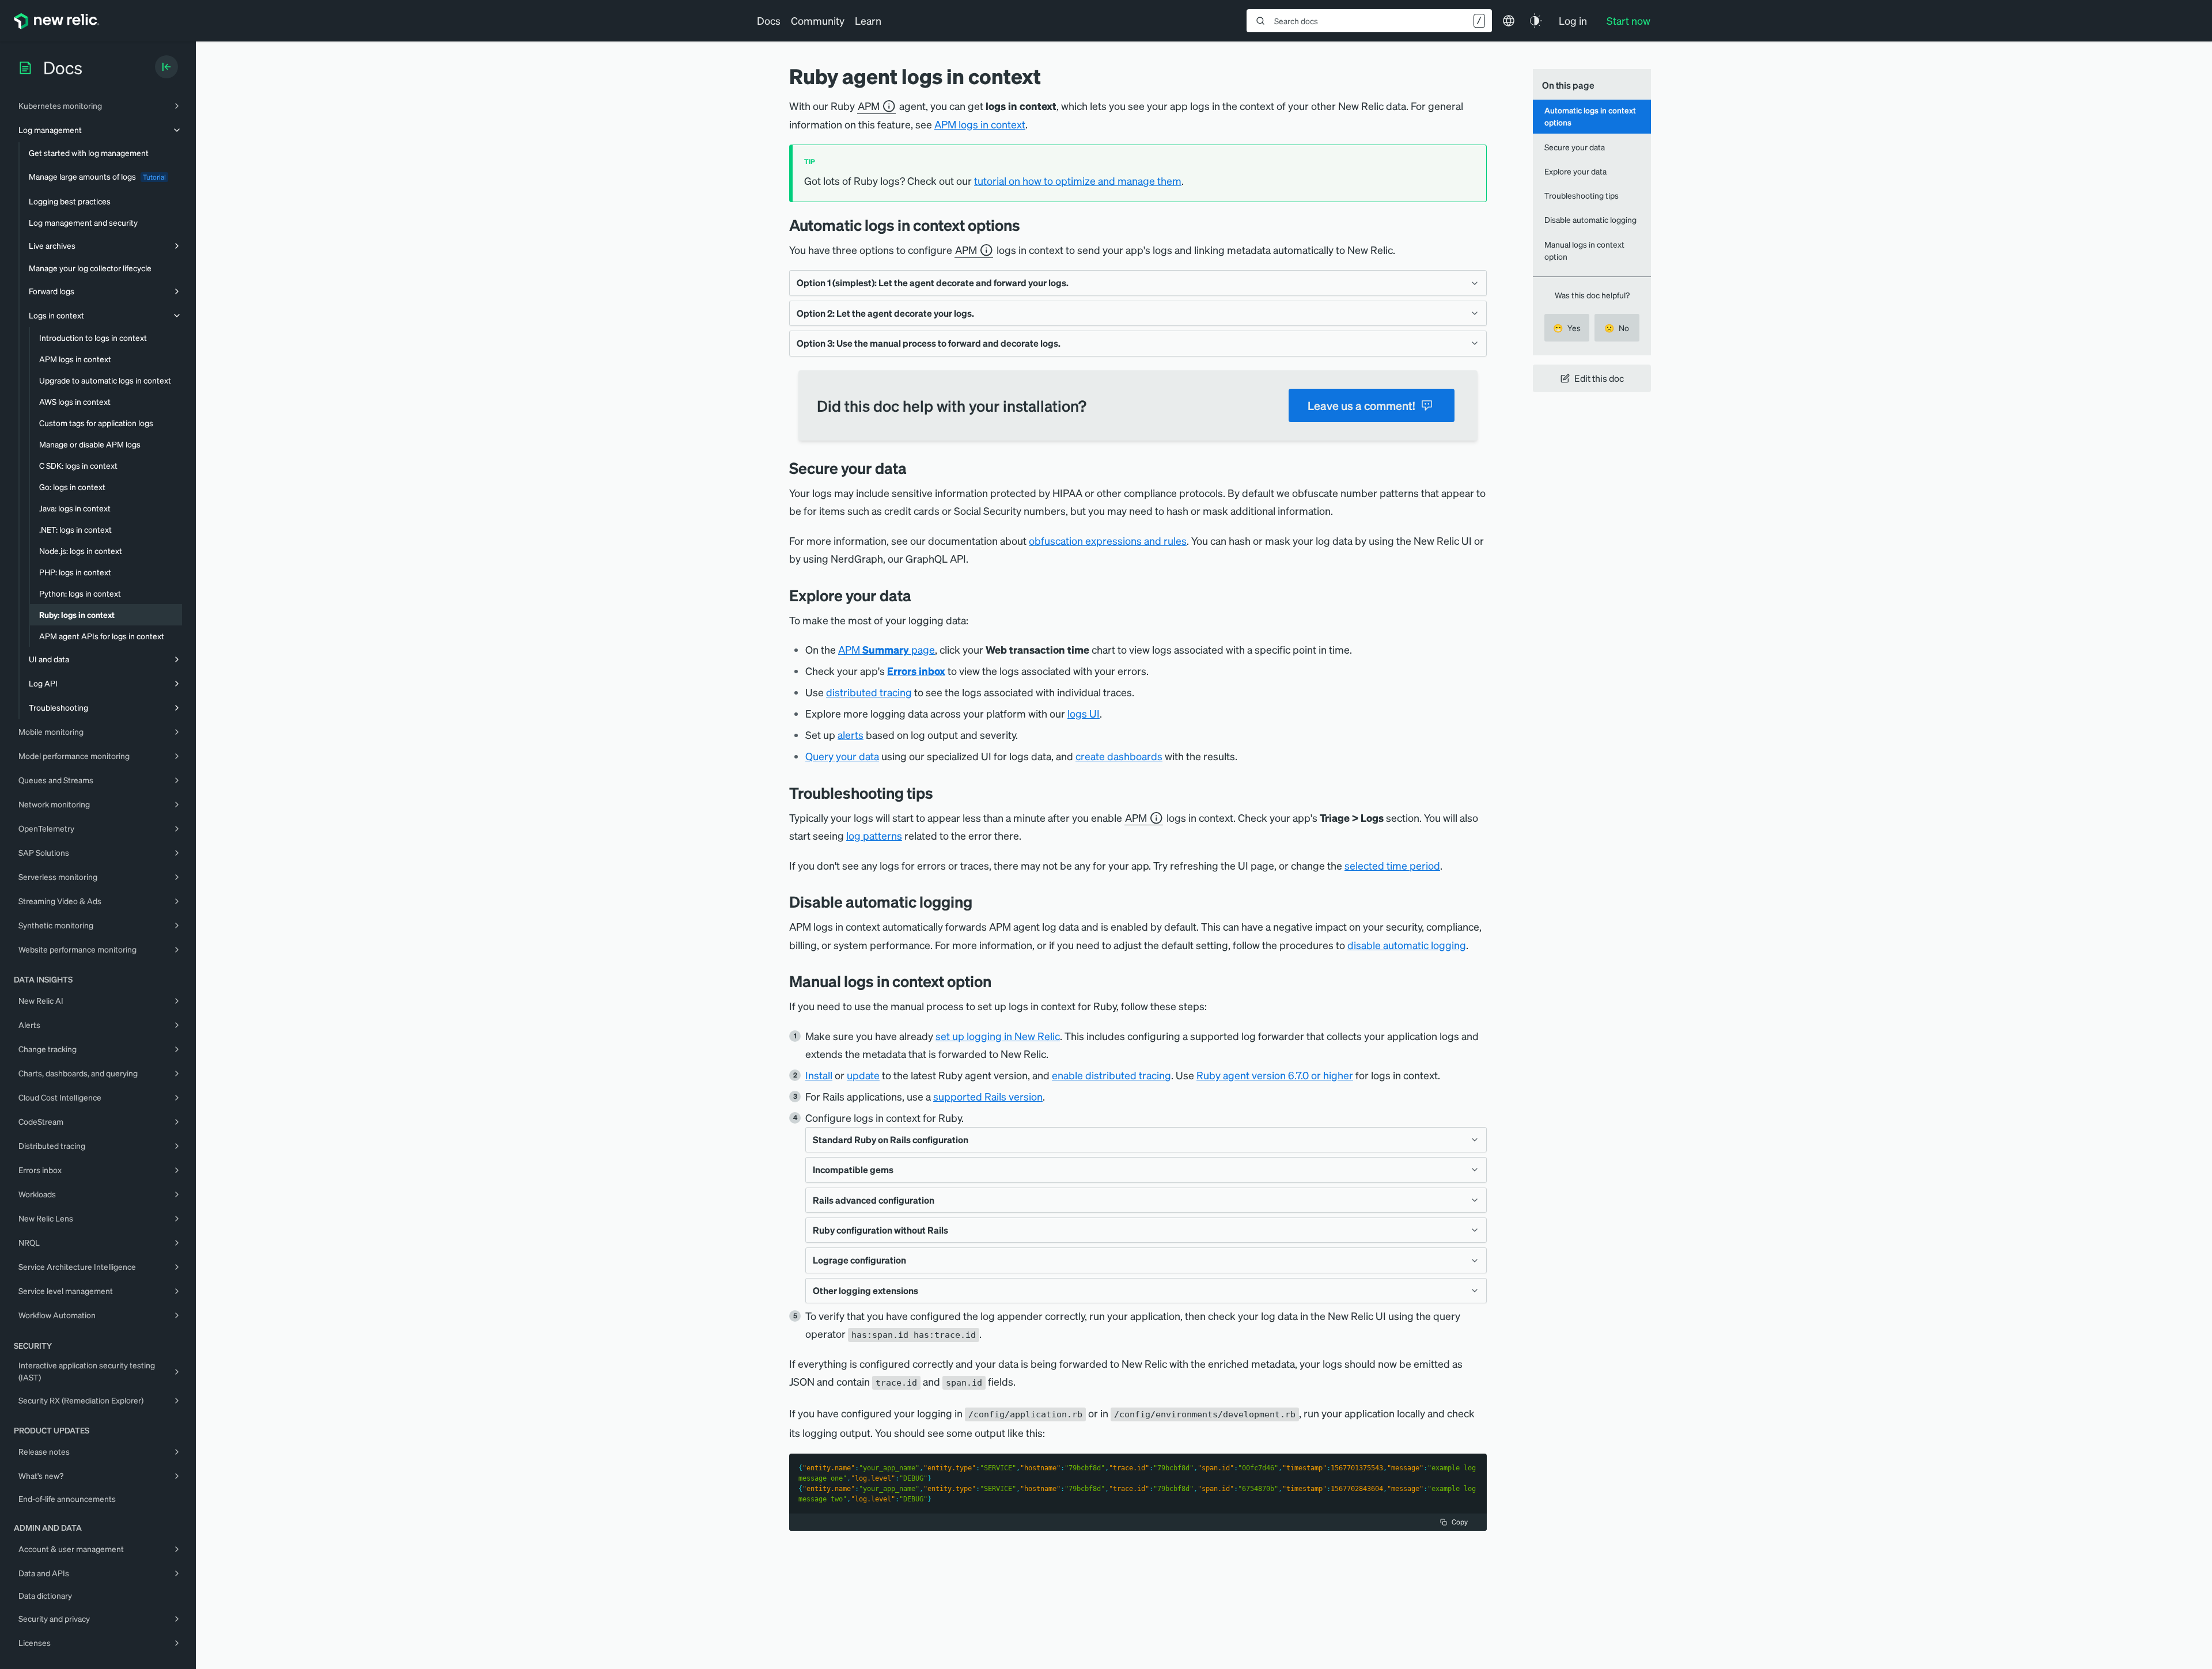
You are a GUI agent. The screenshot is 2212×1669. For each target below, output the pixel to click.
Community (818, 20)
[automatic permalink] (1029, 225)
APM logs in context (980, 124)
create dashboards (1119, 756)
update (863, 1075)
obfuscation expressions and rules (1108, 540)
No (1617, 328)
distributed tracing (869, 692)
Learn (868, 20)
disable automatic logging (1407, 945)
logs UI (1084, 713)
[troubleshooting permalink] (942, 793)
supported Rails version (988, 1096)
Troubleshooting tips (1582, 195)
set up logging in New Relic (998, 1036)
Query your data (842, 756)
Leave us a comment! (1361, 405)
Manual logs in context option (1584, 250)
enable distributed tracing (1111, 1075)
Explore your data (1575, 171)
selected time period (1392, 865)
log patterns (874, 835)
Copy (1460, 1522)
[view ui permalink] (920, 595)
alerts (851, 735)
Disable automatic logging (1590, 219)
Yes (1567, 328)
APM (869, 106)
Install (819, 1075)
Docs (769, 20)
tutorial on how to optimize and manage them (1078, 181)
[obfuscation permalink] (915, 468)
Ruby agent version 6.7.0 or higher (1275, 1075)
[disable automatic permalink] (981, 902)
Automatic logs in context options (1590, 116)
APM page (887, 649)
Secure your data (1575, 147)
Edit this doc (1599, 378)
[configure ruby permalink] (1000, 981)
